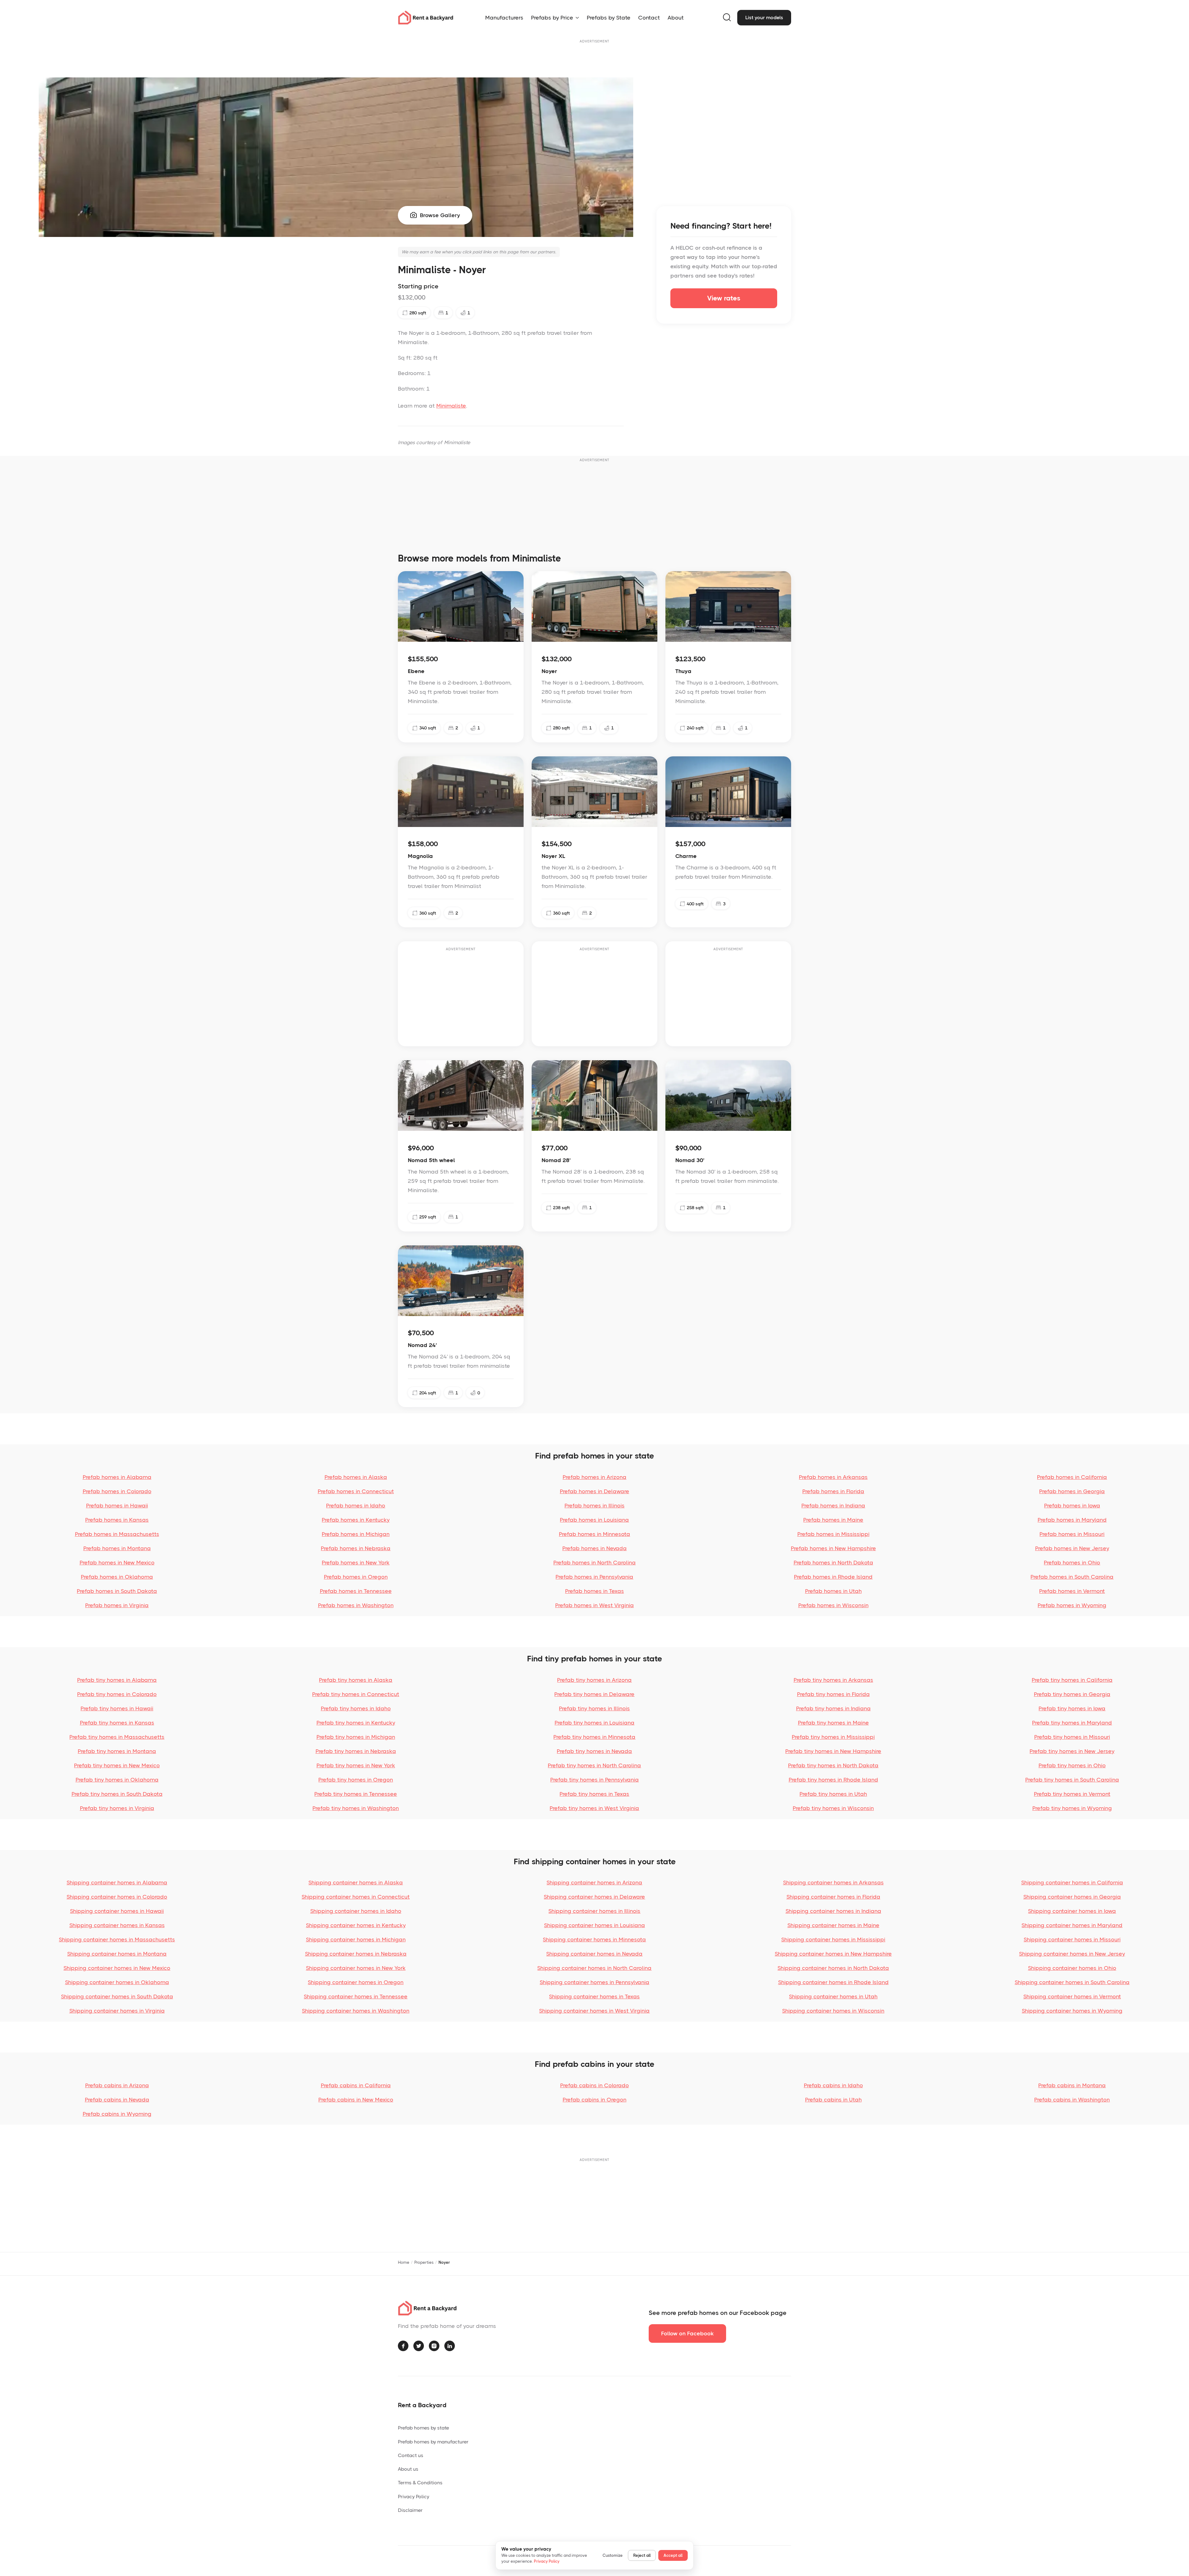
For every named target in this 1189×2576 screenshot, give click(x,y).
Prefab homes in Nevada (594, 1548)
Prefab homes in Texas (594, 1591)
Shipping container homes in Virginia (117, 2011)
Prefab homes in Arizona (594, 1477)
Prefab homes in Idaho (356, 1506)
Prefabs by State (609, 18)
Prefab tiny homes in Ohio (1072, 1765)
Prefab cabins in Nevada (117, 2100)
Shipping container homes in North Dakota (833, 1968)
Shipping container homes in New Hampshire (833, 1954)
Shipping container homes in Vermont (1072, 1997)
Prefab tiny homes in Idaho (356, 1708)
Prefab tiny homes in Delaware (594, 1694)
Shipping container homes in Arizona (594, 1883)
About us (408, 2469)
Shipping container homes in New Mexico (117, 1968)
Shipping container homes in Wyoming (1072, 2011)
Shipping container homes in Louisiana (594, 1925)
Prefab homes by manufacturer (433, 2442)
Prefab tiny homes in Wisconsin (833, 1808)
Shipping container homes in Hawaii (117, 1911)
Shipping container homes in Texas (594, 1997)
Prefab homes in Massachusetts (117, 1534)
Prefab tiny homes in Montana (117, 1751)
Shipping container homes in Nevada (594, 1954)
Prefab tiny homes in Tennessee (356, 1794)
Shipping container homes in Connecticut (356, 1897)
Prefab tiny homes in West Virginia (594, 1808)
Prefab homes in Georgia (1072, 1491)
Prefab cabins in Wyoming (117, 2114)
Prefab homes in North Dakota (833, 1563)
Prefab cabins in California (356, 2085)
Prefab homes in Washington (356, 1605)
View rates (724, 298)
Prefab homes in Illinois (594, 1506)
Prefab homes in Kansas (117, 1520)
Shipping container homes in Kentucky (356, 1925)
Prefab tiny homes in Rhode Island (833, 1780)
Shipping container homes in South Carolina (1072, 1982)
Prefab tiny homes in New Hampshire (833, 1751)
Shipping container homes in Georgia (1072, 1897)
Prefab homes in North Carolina (594, 1563)
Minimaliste (451, 406)
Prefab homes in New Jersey (1072, 1548)
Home (404, 2262)
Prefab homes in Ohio (1072, 1563)
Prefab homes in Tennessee (356, 1591)
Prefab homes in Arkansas (833, 1477)
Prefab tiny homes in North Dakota (833, 1765)
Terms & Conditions (420, 2483)
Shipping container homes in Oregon (356, 1982)
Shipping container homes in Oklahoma (117, 1982)
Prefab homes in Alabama (117, 1477)
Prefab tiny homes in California (1072, 1680)
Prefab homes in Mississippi (833, 1534)
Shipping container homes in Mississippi (833, 1940)
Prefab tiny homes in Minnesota (594, 1737)
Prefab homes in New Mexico (117, 1563)
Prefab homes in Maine (833, 1520)
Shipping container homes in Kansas (117, 1925)
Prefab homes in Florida (833, 1491)
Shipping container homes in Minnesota (594, 1940)
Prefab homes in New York (356, 1563)
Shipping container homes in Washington (356, 2011)
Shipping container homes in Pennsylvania (594, 1982)
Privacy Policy (414, 2497)
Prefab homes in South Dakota (117, 1591)
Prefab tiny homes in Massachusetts (117, 1737)
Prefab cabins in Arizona (117, 2085)
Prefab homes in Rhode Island (833, 1577)
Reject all (642, 2555)
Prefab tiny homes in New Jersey (1072, 1751)
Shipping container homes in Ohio (1072, 1968)
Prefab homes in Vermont (1072, 1591)
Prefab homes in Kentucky (356, 1520)
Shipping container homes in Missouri (1072, 1940)
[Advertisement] (594, 59)
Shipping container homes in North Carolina (594, 1968)
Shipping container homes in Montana (117, 1954)
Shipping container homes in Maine (833, 1925)
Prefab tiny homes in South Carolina (1072, 1780)
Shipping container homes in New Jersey (1072, 1954)
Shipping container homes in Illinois (594, 1911)
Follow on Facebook (687, 2333)
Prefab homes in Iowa (1072, 1506)
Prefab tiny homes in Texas (594, 1794)
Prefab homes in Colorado (117, 1491)
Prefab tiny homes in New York (356, 1765)
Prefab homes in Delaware (594, 1491)
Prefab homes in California (1072, 1477)
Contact (649, 18)
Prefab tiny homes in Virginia (117, 1808)
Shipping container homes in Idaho (356, 1911)
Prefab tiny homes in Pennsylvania (594, 1780)
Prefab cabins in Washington (1072, 2100)
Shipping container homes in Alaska (356, 1883)
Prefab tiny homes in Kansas (117, 1723)
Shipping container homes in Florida (833, 1897)
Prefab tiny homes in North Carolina (594, 1765)
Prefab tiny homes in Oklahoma (117, 1780)
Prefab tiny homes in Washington (356, 1808)
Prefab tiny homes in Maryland (1072, 1723)
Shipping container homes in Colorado (117, 1897)
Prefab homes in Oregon (356, 1577)
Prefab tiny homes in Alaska (356, 1680)
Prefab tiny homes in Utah (833, 1794)
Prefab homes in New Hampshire (833, 1548)
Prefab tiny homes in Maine (833, 1723)
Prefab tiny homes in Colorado (117, 1694)
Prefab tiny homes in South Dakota (117, 1794)
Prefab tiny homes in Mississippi (833, 1737)
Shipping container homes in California (1072, 1883)
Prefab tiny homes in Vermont (1072, 1794)
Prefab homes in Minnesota (594, 1534)
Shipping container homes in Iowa (1072, 1911)
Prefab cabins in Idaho (833, 2085)
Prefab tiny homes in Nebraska (356, 1751)
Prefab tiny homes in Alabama (117, 1680)
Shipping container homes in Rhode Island (833, 1982)
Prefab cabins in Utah (833, 2100)
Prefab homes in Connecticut (356, 1491)
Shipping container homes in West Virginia (594, 2011)
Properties (424, 2262)
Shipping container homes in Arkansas (833, 1883)
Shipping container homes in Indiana (833, 1911)
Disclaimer (410, 2510)
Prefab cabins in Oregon (594, 2100)
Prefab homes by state (423, 2428)
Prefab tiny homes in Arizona (594, 1680)
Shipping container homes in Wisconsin (833, 2011)
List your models (764, 17)
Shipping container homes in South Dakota (117, 1997)
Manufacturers (504, 18)
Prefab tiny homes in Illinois (594, 1708)
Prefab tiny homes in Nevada (594, 1751)
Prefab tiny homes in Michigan (356, 1737)
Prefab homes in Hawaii (117, 1506)
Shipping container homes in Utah (833, 1997)
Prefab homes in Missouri (1072, 1534)
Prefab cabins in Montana (1072, 2085)
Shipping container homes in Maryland (1072, 1925)
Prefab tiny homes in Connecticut (356, 1694)
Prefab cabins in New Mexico (356, 2100)
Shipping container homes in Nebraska (356, 1954)
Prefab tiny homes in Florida (833, 1694)
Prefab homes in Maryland (1072, 1520)
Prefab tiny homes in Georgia (1072, 1694)
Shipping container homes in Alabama (117, 1883)
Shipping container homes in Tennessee (356, 1997)
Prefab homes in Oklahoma (117, 1577)
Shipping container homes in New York (356, 1968)
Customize (613, 2555)
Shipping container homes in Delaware (594, 1897)
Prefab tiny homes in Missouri (1072, 1737)
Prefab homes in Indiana (833, 1506)
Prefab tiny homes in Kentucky (356, 1723)
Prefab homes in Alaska (356, 1477)
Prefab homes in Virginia (117, 1605)
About (676, 18)
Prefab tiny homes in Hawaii (117, 1708)
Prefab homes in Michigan (356, 1534)
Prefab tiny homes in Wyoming (1072, 1808)
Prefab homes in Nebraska (356, 1548)
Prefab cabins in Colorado (594, 2085)
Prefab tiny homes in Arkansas (833, 1680)
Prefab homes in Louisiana (594, 1520)
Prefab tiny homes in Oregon (356, 1780)
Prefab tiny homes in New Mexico (117, 1765)
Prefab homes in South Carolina (1072, 1577)
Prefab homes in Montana (117, 1548)
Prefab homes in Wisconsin (833, 1605)
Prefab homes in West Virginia (594, 1605)
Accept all (673, 2555)
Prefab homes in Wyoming (1072, 1605)
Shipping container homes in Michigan (356, 1940)
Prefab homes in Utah (833, 1591)
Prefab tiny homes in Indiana (833, 1708)
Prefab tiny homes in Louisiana (594, 1723)
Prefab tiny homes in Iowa (1072, 1708)
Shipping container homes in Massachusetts (117, 1940)
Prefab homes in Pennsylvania (594, 1577)
